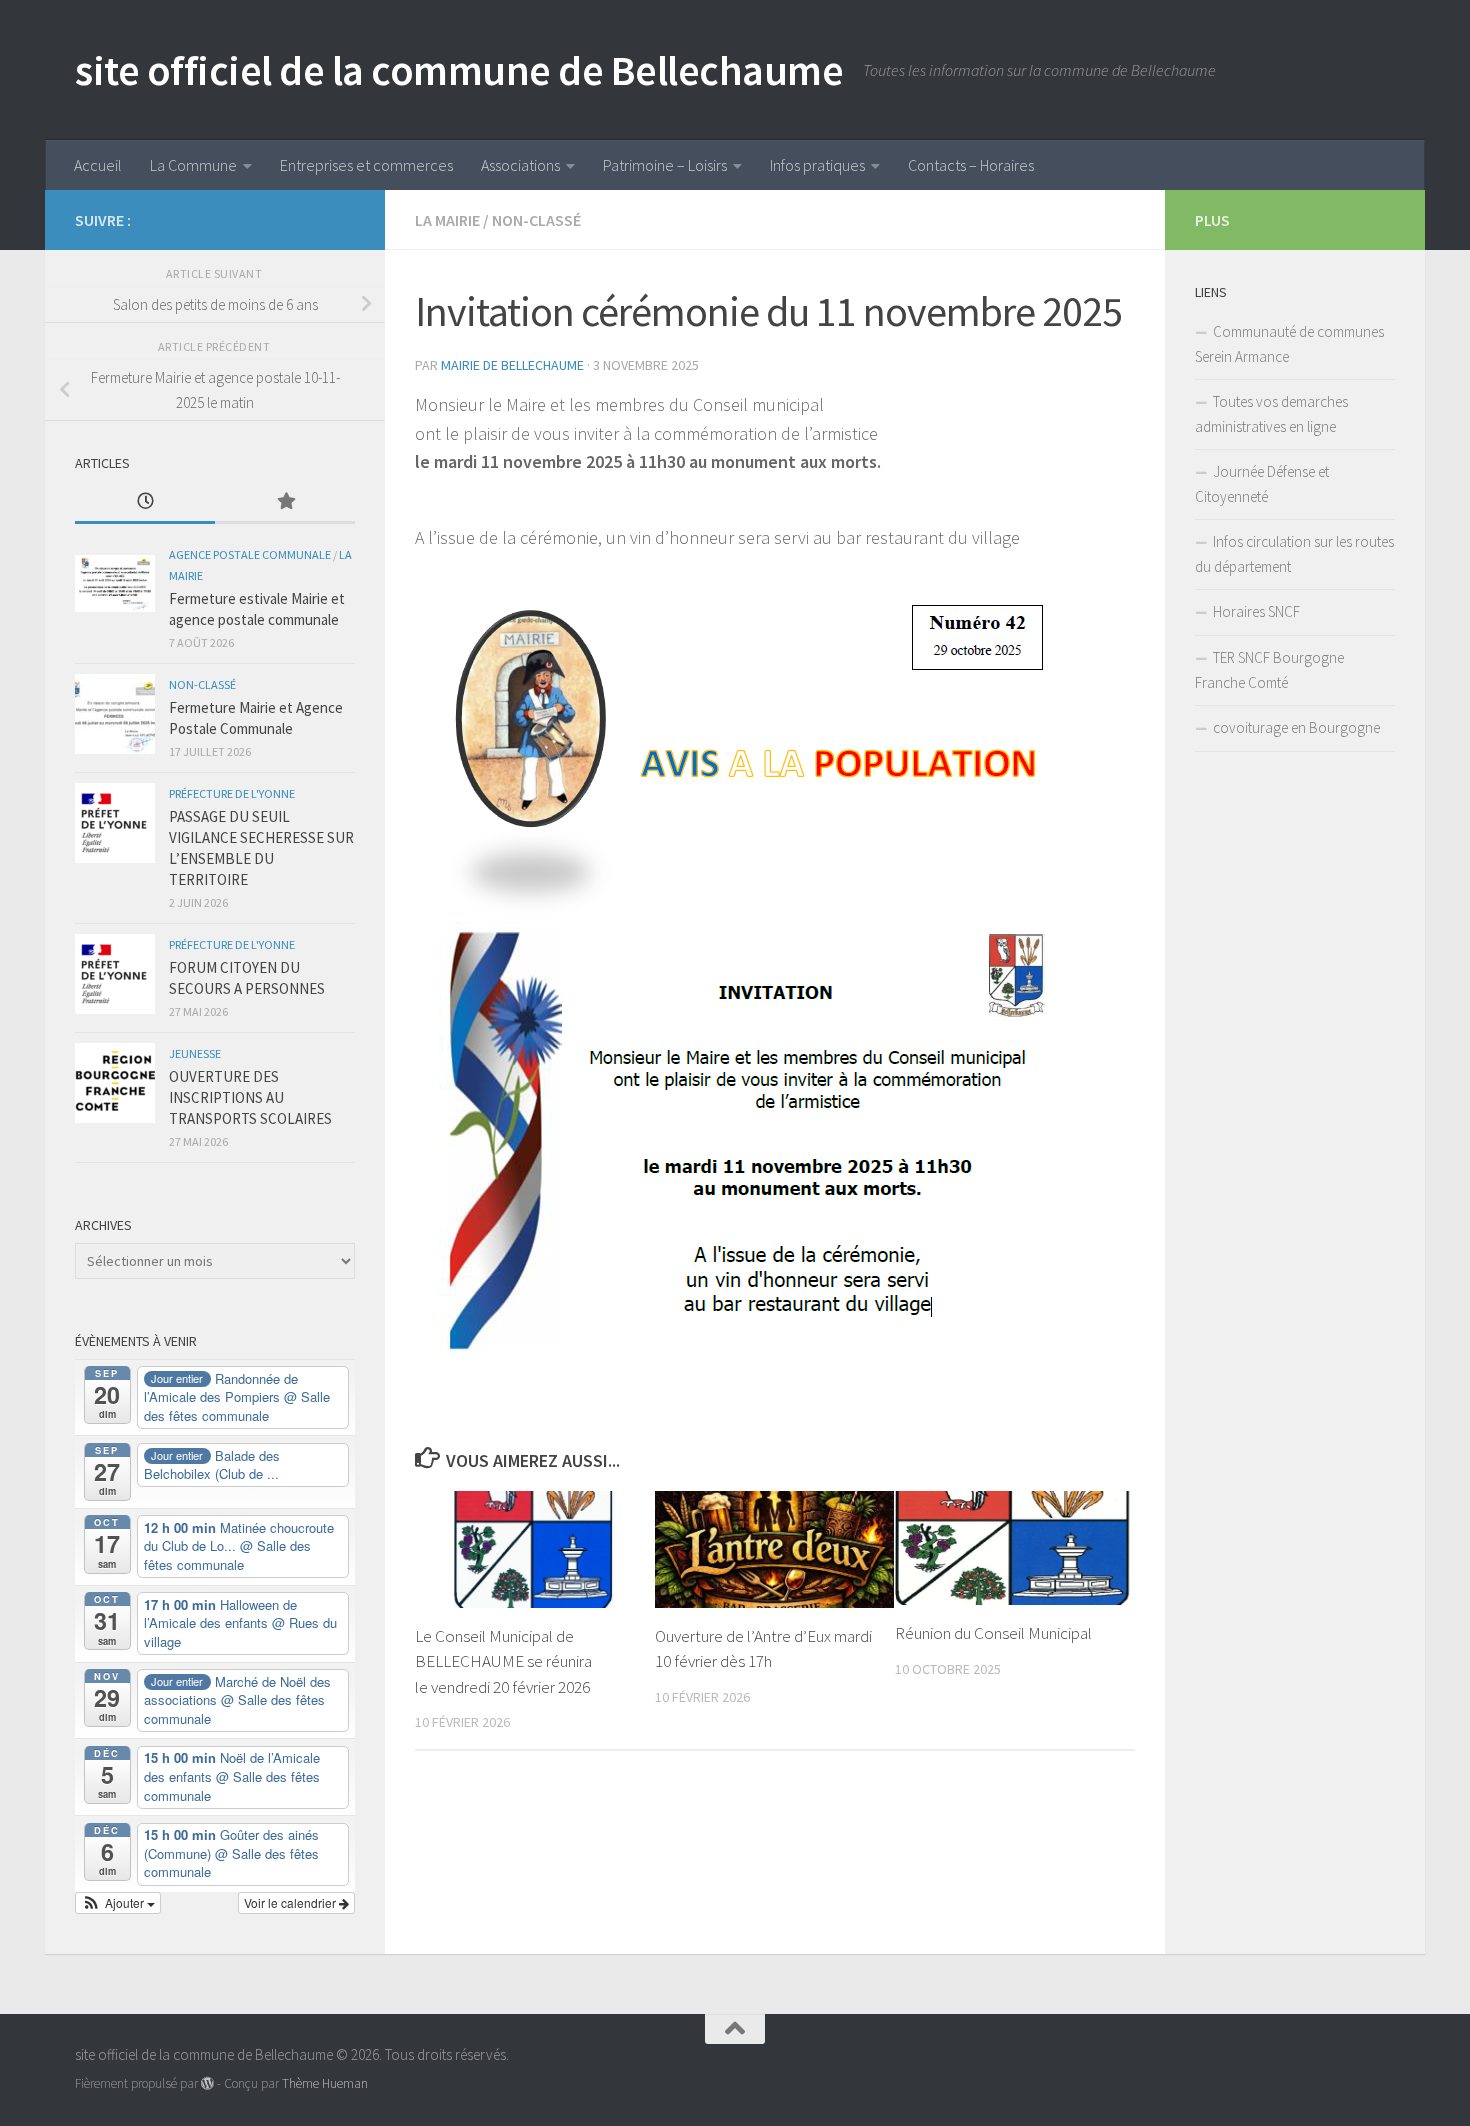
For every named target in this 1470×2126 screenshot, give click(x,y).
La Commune (193, 165)
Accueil (98, 165)
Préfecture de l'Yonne (232, 793)
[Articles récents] (145, 502)
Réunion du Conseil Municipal (993, 1633)
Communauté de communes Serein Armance (1289, 344)
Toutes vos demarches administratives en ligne (1271, 414)
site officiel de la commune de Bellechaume (459, 70)
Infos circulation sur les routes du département (1294, 554)
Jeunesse (195, 1053)
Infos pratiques (817, 165)
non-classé (536, 220)
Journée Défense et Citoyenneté (1262, 484)
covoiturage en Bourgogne (1296, 727)
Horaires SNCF (1256, 611)
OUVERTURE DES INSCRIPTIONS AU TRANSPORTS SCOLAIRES (250, 1097)
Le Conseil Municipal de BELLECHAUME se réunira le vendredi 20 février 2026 (503, 1661)
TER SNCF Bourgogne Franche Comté (1269, 670)
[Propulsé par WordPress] (207, 2083)
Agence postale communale (250, 554)
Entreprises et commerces (366, 165)
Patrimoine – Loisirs (665, 165)
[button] (118, 1903)
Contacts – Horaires (971, 165)
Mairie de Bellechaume (512, 365)
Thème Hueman (325, 2083)
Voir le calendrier (291, 1902)
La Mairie (447, 220)
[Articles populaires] (285, 502)
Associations (520, 165)
